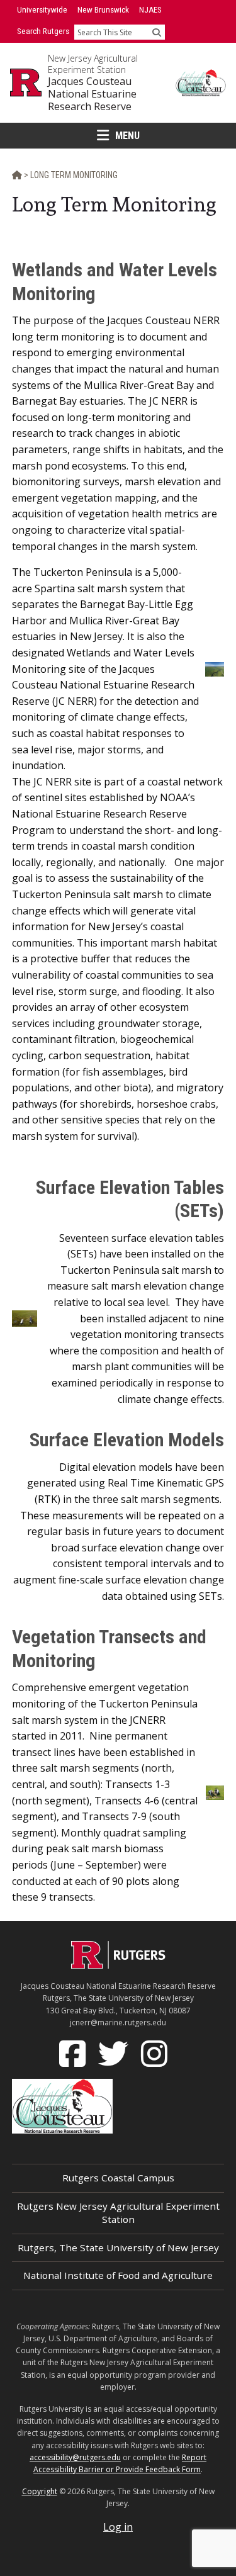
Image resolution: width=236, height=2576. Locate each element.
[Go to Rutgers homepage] (118, 1965)
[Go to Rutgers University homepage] (26, 82)
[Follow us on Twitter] (115, 2052)
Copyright (40, 2491)
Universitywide (42, 10)
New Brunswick (103, 10)
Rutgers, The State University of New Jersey (118, 2247)
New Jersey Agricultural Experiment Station (93, 64)
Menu (127, 136)
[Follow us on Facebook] (74, 2052)
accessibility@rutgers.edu (75, 2457)
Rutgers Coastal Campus (118, 2178)
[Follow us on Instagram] (155, 2052)
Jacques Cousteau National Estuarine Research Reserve (92, 94)
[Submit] (157, 32)
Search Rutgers (43, 31)
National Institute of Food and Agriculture (118, 2275)
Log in (118, 2527)
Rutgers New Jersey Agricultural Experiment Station (118, 2213)
